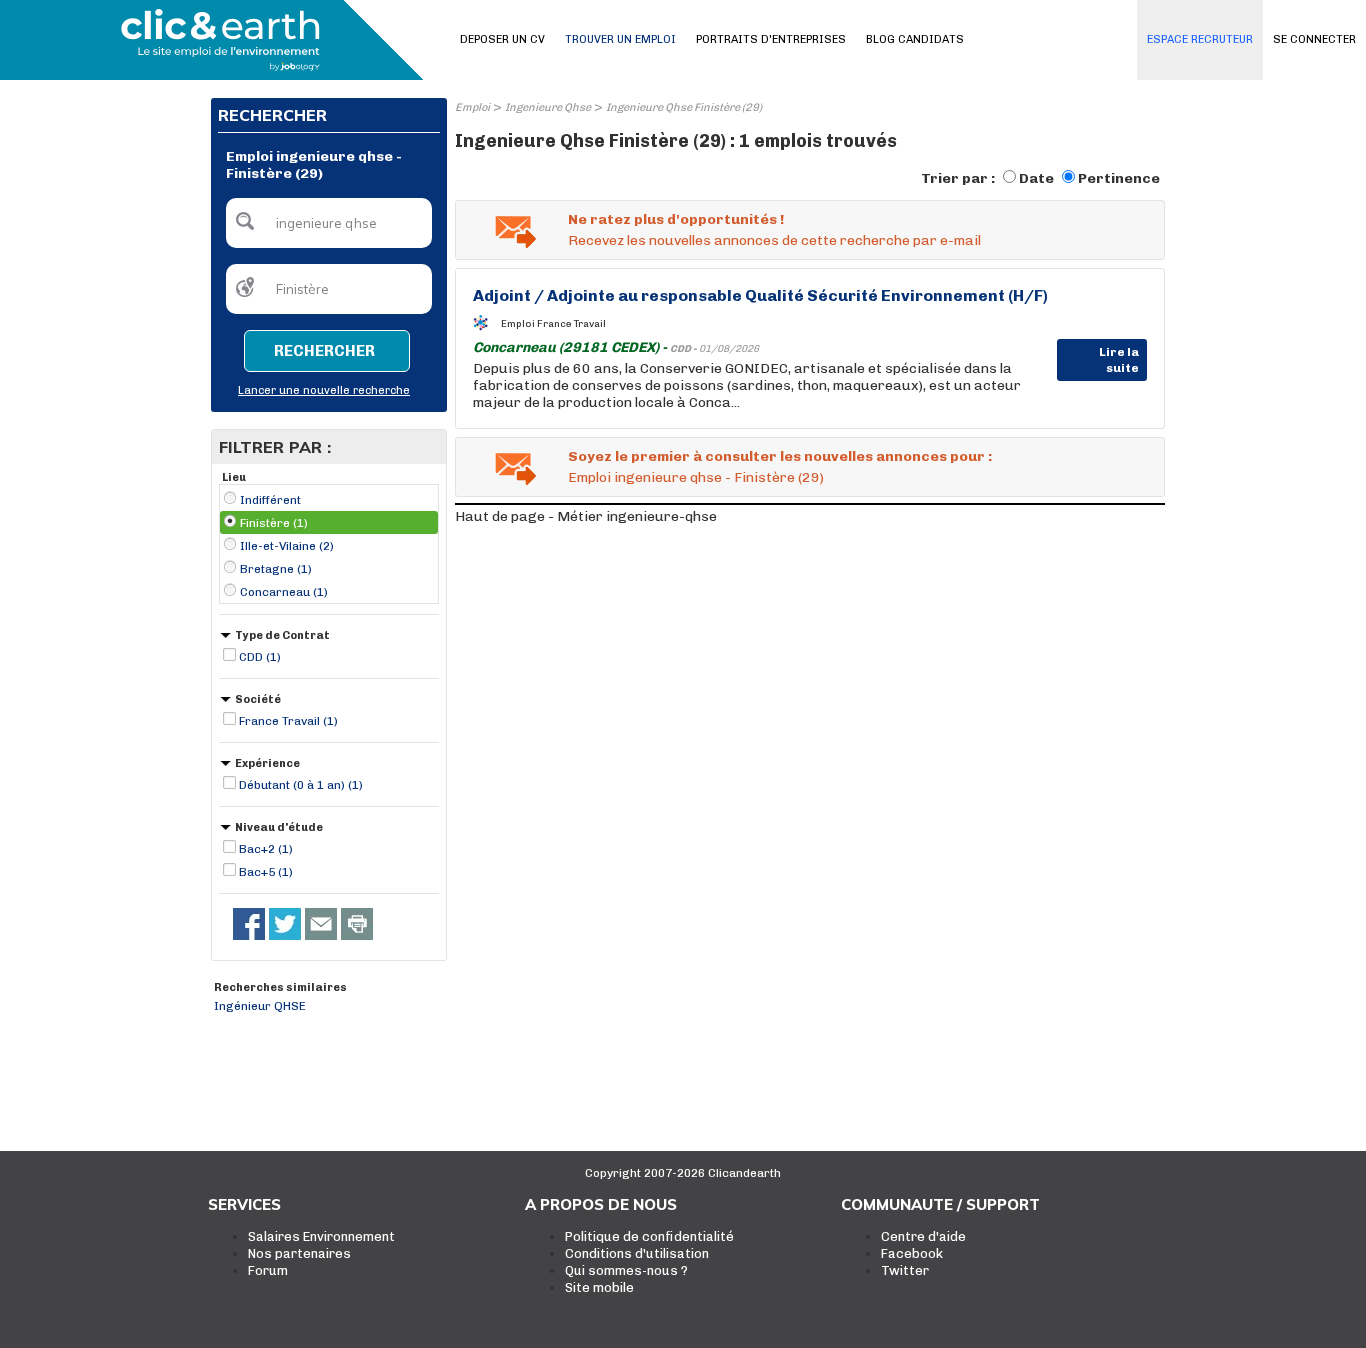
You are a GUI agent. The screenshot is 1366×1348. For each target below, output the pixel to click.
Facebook (912, 1253)
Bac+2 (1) (266, 849)
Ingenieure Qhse (548, 107)
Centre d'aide (923, 1236)
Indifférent (270, 500)
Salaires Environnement (321, 1236)
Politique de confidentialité (649, 1236)
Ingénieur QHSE (260, 1006)
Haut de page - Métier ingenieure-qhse (586, 516)
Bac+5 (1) (266, 872)
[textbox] (329, 223)
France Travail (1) (288, 721)
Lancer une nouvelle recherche (324, 390)
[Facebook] (249, 924)
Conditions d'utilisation (637, 1253)
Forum (268, 1270)
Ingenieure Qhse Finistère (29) (684, 107)
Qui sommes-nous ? (626, 1270)
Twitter (905, 1270)
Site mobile (599, 1287)
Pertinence (1119, 178)
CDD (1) (260, 657)
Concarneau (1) (284, 592)
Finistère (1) (274, 523)
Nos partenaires (299, 1253)
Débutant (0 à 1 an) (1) (301, 785)
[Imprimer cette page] (357, 924)
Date (1036, 178)
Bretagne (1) (276, 569)
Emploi (472, 107)
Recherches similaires (280, 987)
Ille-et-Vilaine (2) (287, 546)
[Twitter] (285, 924)
